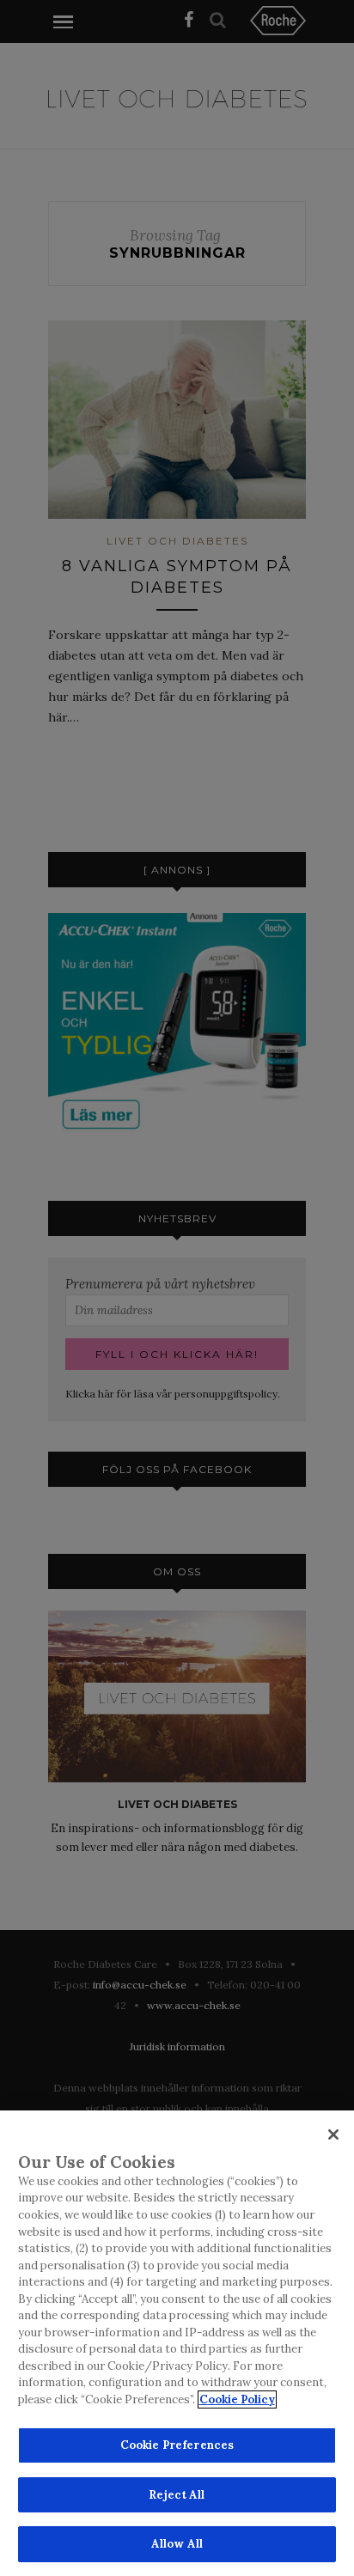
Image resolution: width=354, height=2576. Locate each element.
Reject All (177, 2495)
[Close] (333, 2134)
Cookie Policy (237, 2399)
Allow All (177, 2544)
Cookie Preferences (177, 2445)
